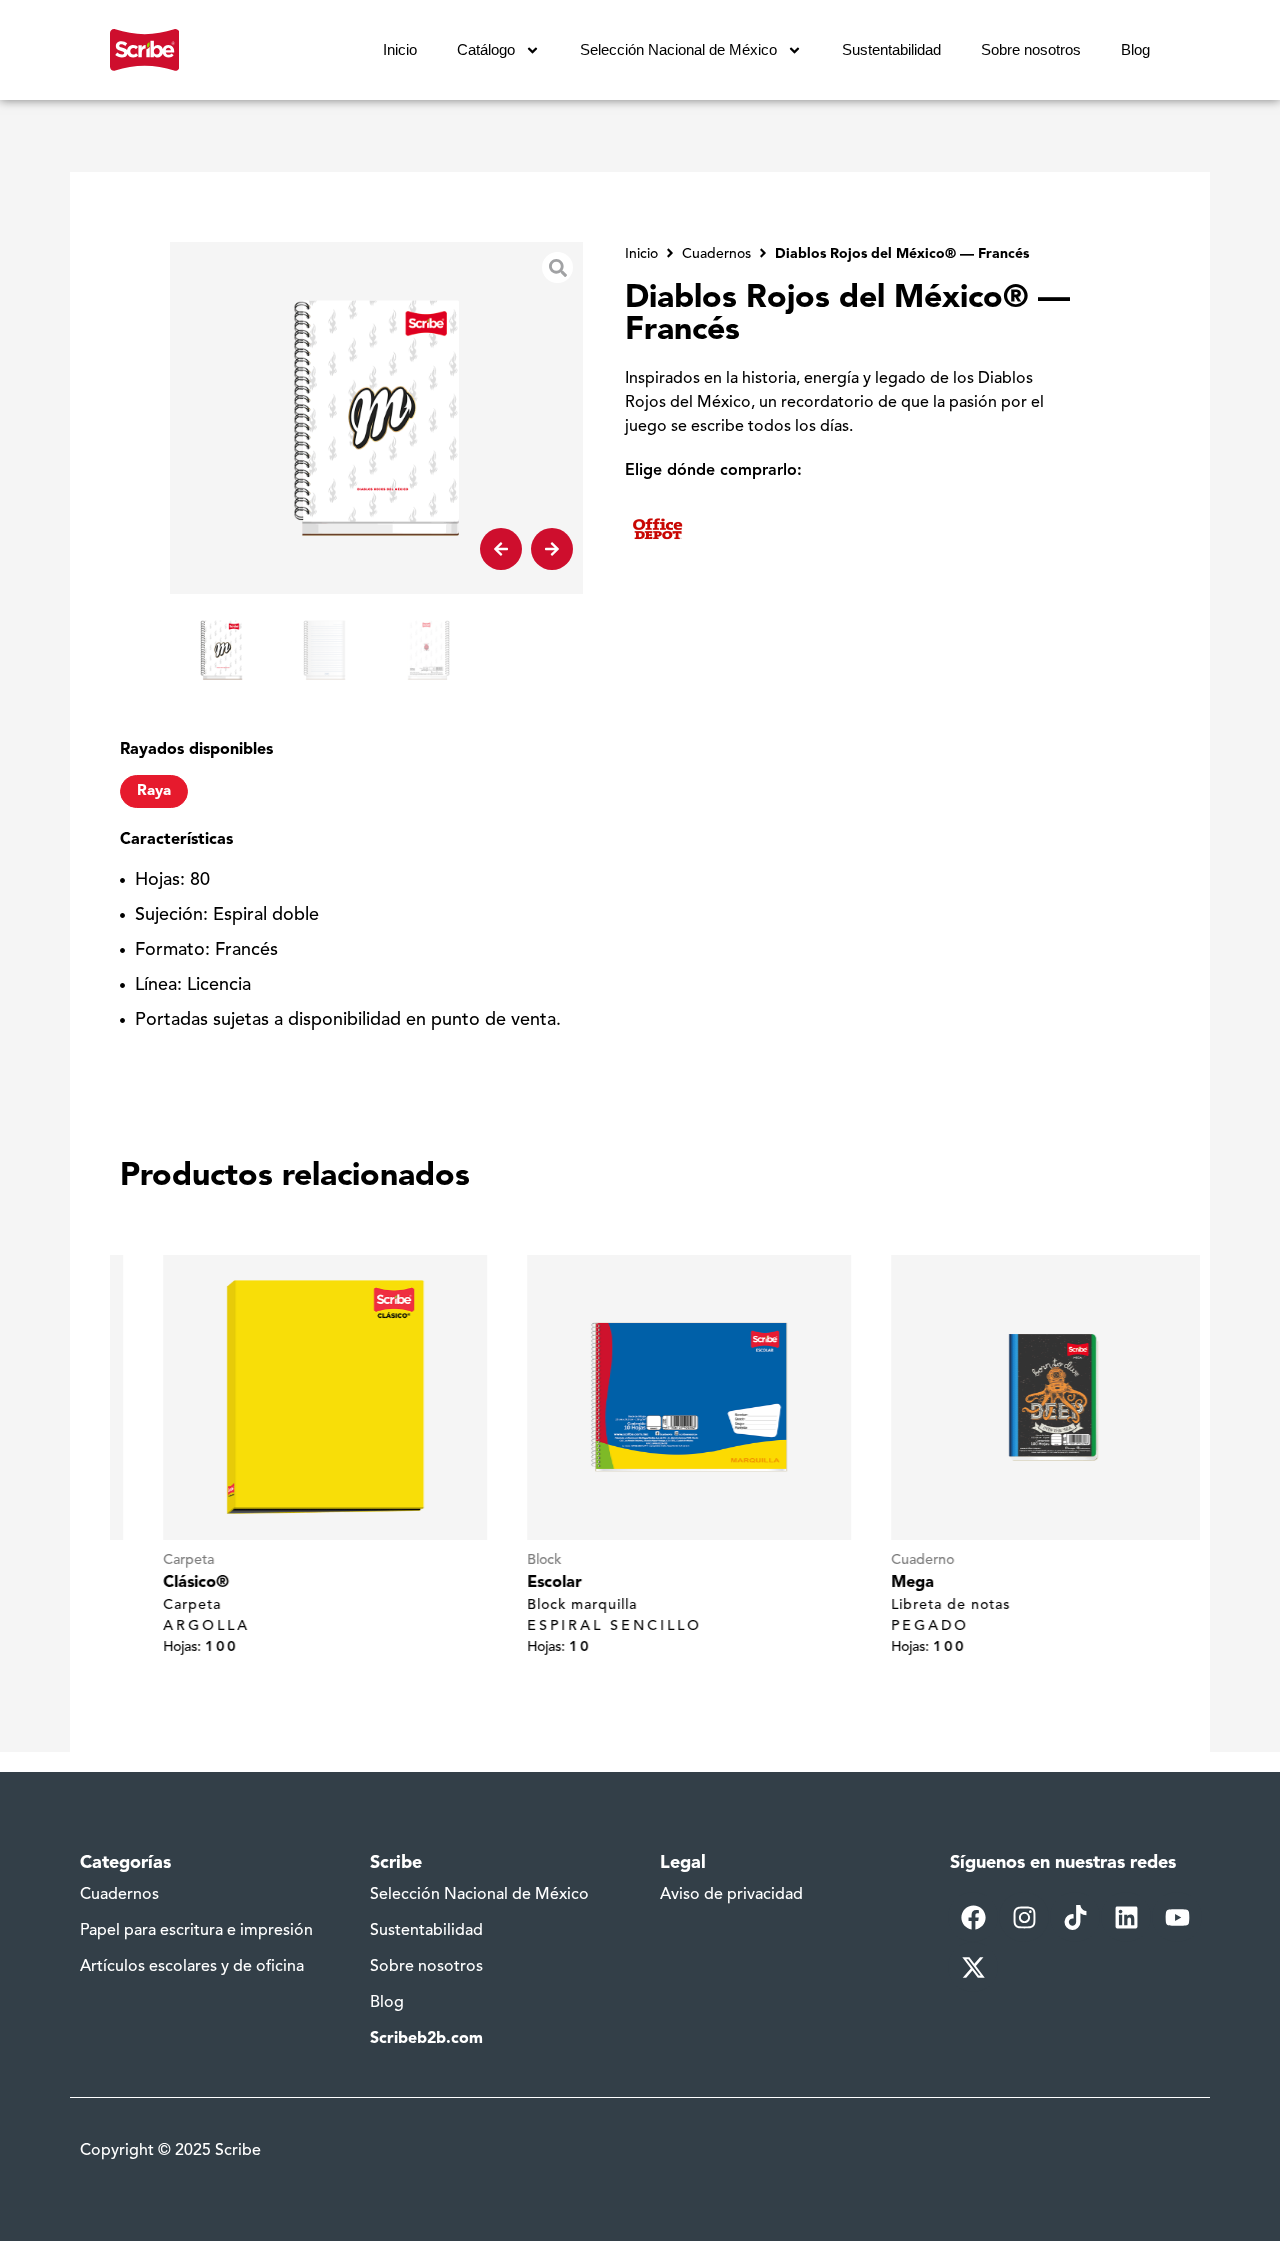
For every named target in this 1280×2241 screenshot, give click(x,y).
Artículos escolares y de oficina (192, 1967)
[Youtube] (1177, 1917)
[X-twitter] (973, 1967)
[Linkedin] (1126, 1917)
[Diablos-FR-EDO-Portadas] (376, 418)
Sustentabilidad (891, 49)
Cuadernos (119, 1895)
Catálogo (486, 49)
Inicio (400, 49)
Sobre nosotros (1031, 49)
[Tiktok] (1075, 1917)
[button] (501, 549)
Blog (1135, 49)
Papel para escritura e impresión (196, 1931)
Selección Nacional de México (678, 49)
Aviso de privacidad (731, 1895)
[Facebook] (973, 1917)
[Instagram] (1024, 1917)
